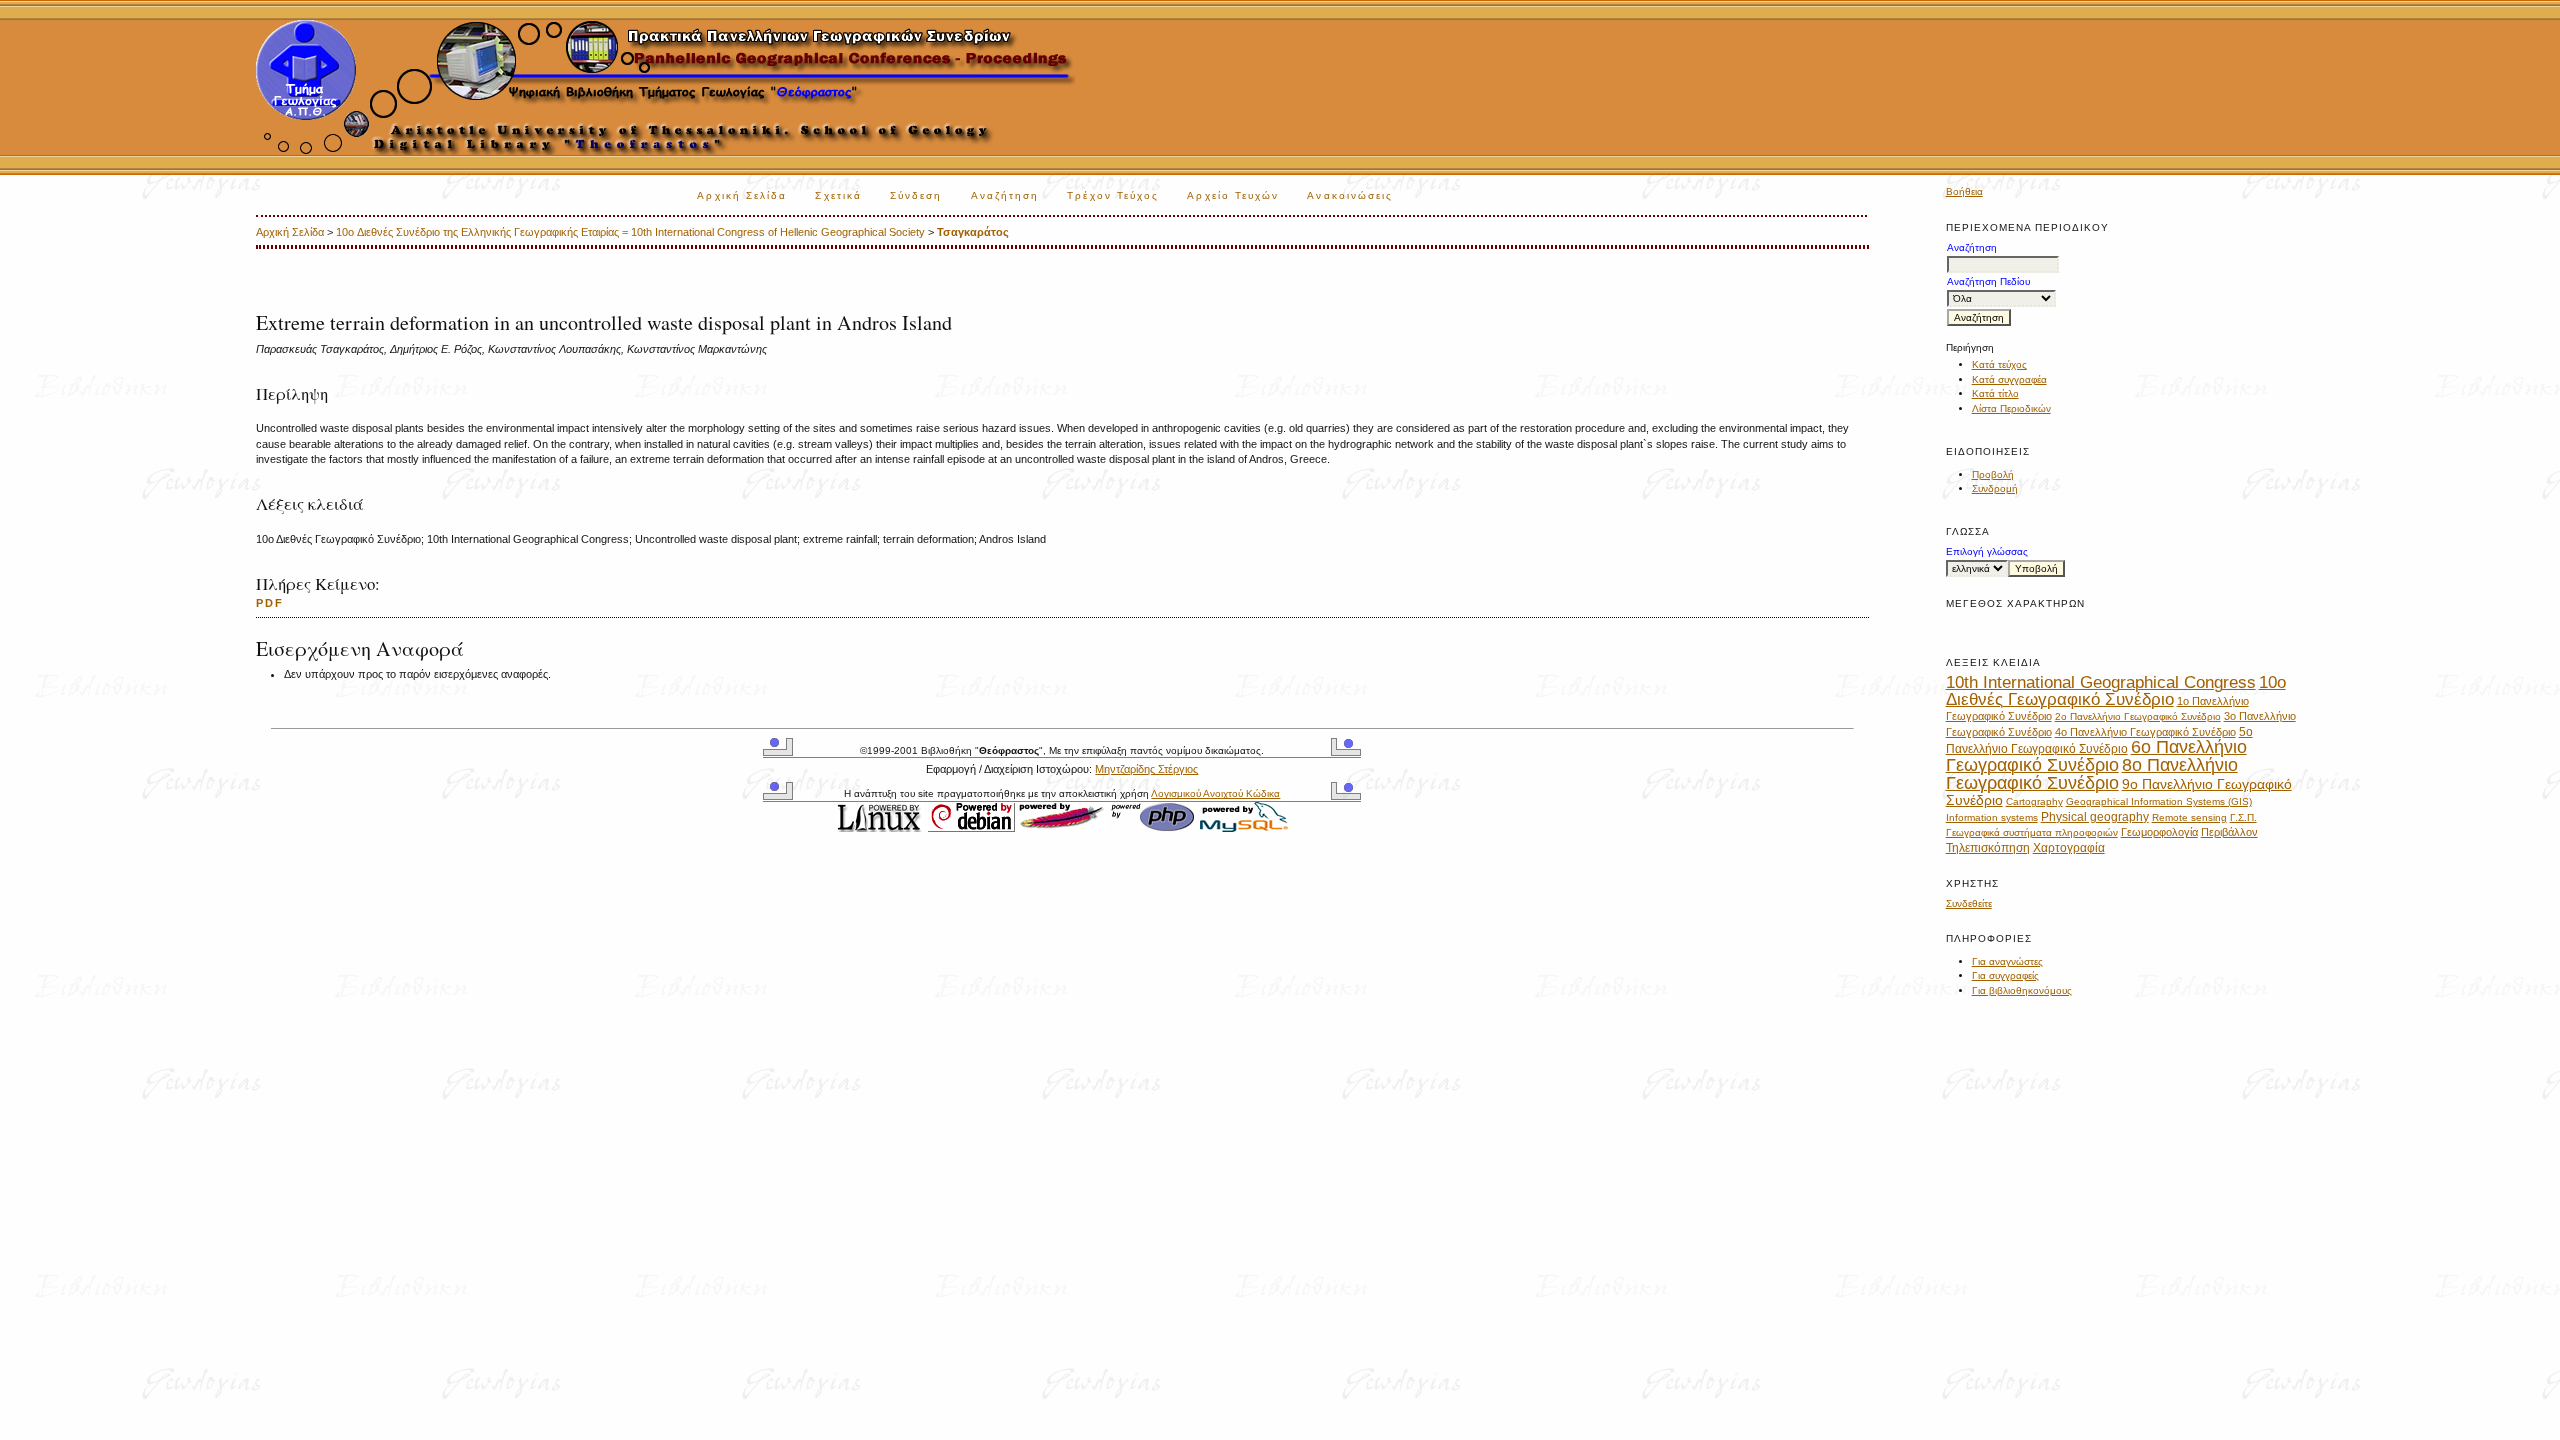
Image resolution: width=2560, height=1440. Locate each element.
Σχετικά (838, 195)
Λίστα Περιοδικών (2011, 408)
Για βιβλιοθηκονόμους (2022, 990)
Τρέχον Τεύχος (1113, 195)
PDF (270, 603)
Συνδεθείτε (1969, 903)
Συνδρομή (1995, 488)
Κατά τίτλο (1995, 393)
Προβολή (1993, 474)
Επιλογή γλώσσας (1987, 551)
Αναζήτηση (1005, 195)
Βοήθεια (1964, 191)
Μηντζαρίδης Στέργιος (1146, 769)
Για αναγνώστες (2007, 961)
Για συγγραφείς (2005, 975)
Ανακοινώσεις (1350, 195)
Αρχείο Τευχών (1233, 195)
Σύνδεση (916, 195)
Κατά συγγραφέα (2009, 379)
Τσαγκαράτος (973, 232)
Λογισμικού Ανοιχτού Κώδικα (1215, 793)
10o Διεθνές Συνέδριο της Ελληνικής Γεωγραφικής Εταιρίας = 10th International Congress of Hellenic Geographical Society (630, 232)
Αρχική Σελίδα (742, 195)
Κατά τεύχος (1999, 364)
